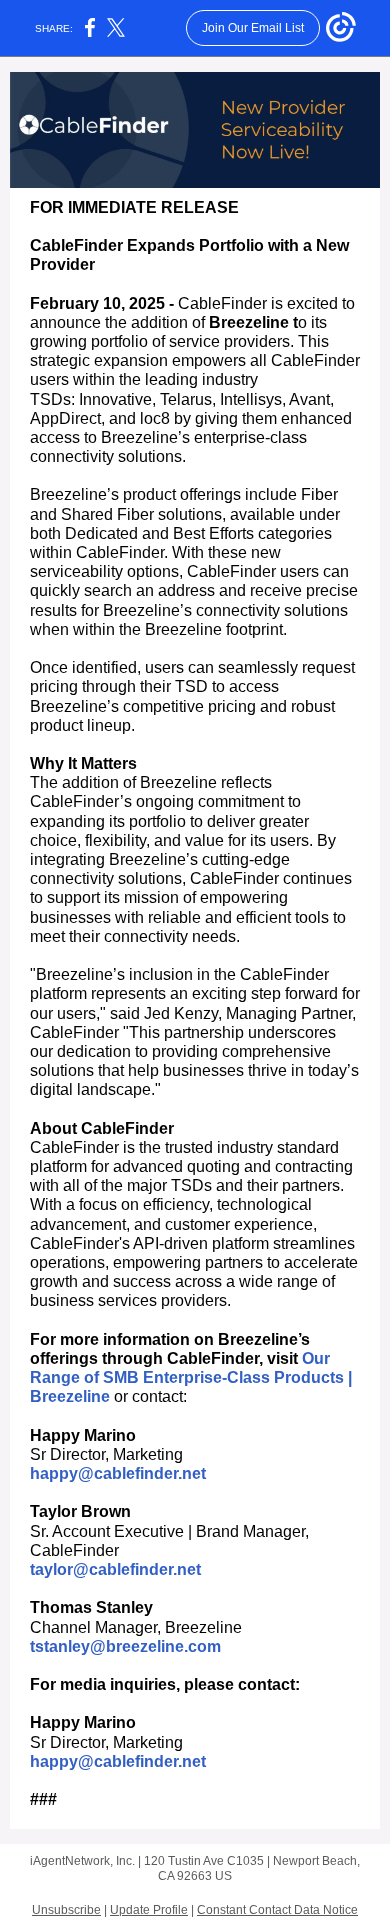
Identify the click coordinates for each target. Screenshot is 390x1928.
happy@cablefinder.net (118, 1473)
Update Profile (149, 1910)
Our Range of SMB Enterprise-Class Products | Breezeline (191, 1377)
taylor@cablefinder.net (115, 1569)
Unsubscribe (66, 1910)
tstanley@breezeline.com (125, 1646)
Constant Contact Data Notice (277, 1910)
